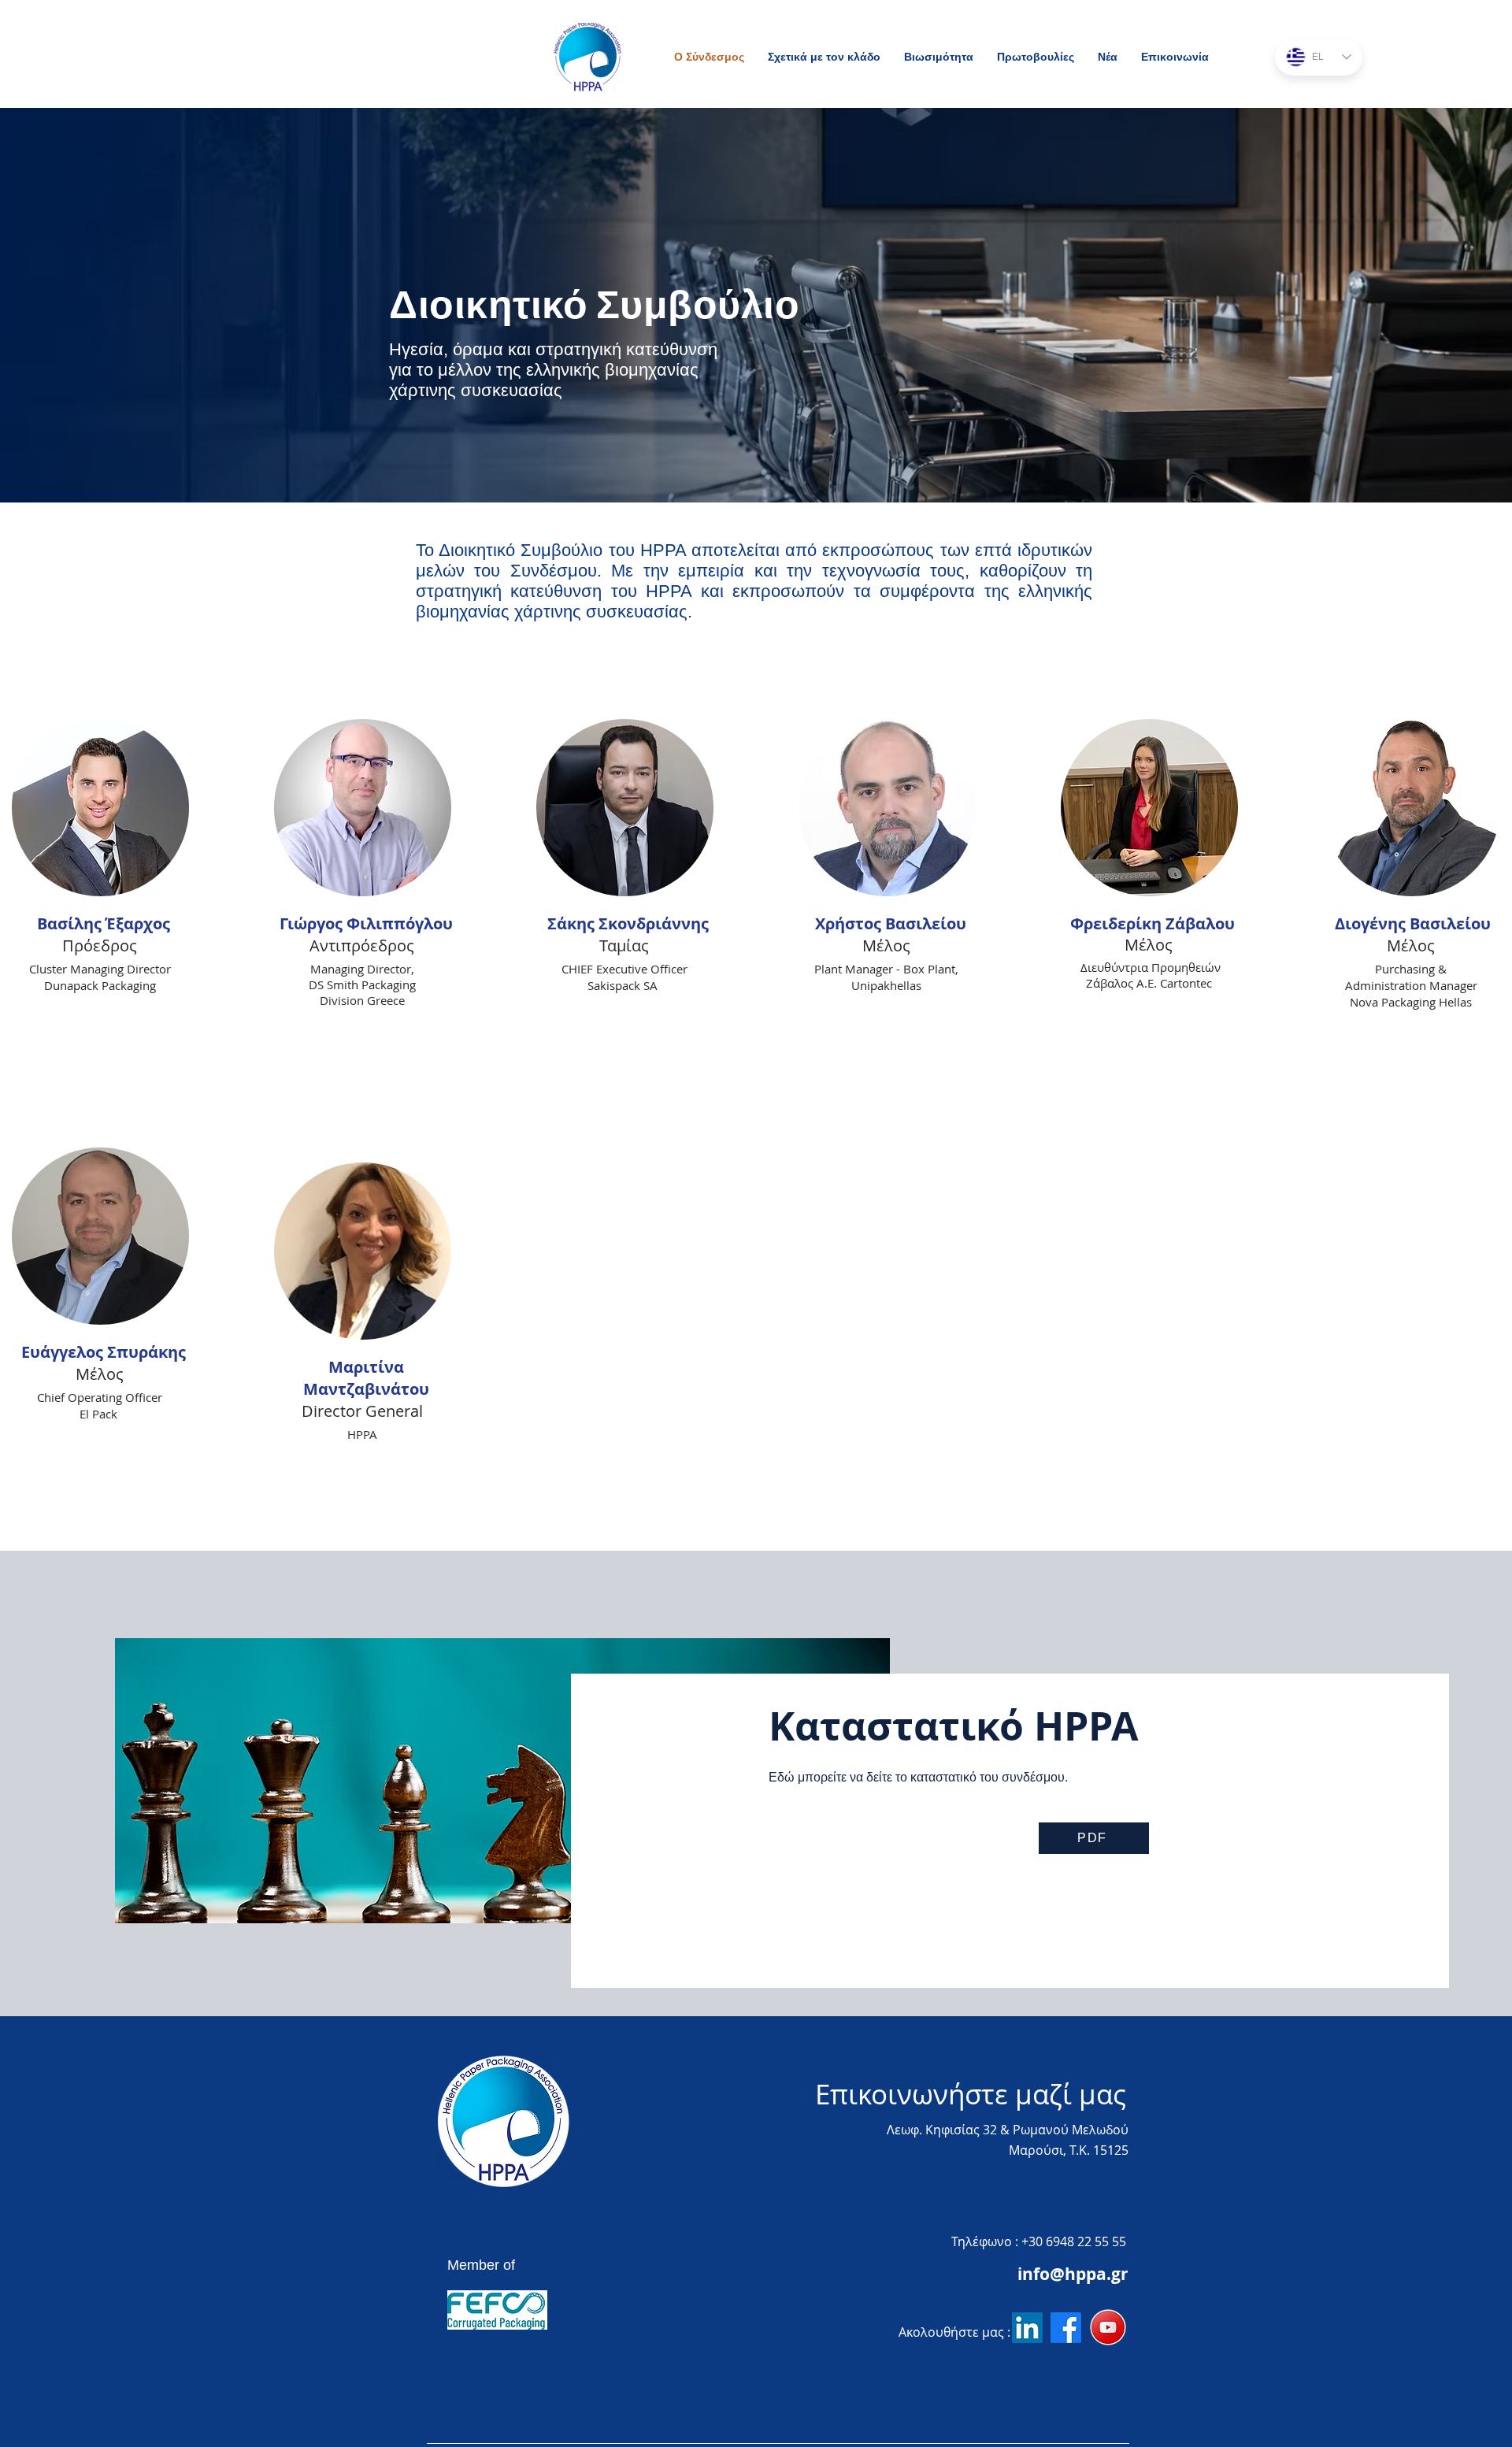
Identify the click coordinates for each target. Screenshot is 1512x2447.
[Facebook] (1066, 2328)
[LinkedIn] (1027, 2328)
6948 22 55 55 (1086, 2241)
